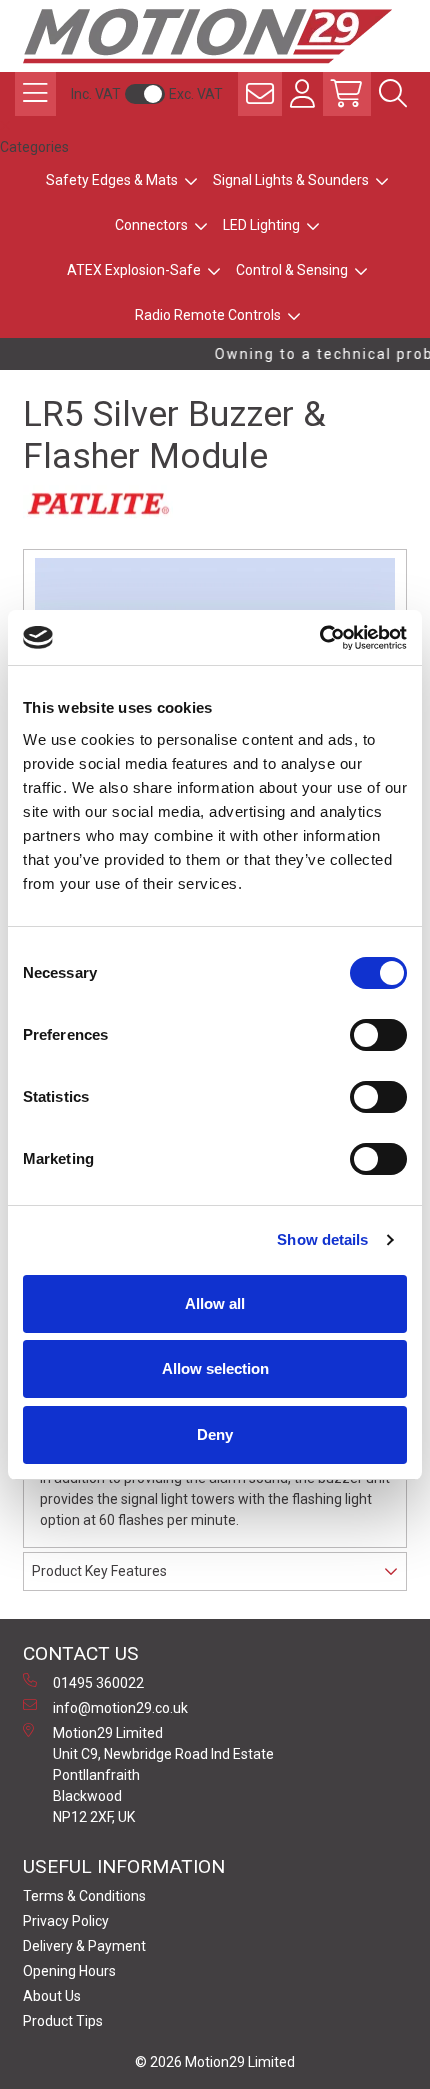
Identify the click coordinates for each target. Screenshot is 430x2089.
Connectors (151, 225)
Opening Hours (69, 1971)
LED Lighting (261, 225)
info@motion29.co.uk (120, 1708)
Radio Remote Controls (208, 315)
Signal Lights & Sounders (291, 180)
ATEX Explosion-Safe (134, 270)
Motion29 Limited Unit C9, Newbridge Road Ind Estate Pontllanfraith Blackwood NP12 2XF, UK (163, 1775)
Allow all (215, 1303)
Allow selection (215, 1368)
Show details (322, 1239)
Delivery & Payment (84, 1946)
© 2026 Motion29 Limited (215, 2062)
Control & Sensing (292, 270)
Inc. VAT (96, 94)
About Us (52, 1996)
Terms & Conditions (84, 1896)
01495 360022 (98, 1683)
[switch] (378, 1035)
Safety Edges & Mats (112, 180)
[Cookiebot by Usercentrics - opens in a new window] (319, 638)
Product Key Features (99, 1571)
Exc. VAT (196, 94)
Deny (215, 1434)
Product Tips (63, 2021)
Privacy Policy (66, 1921)
